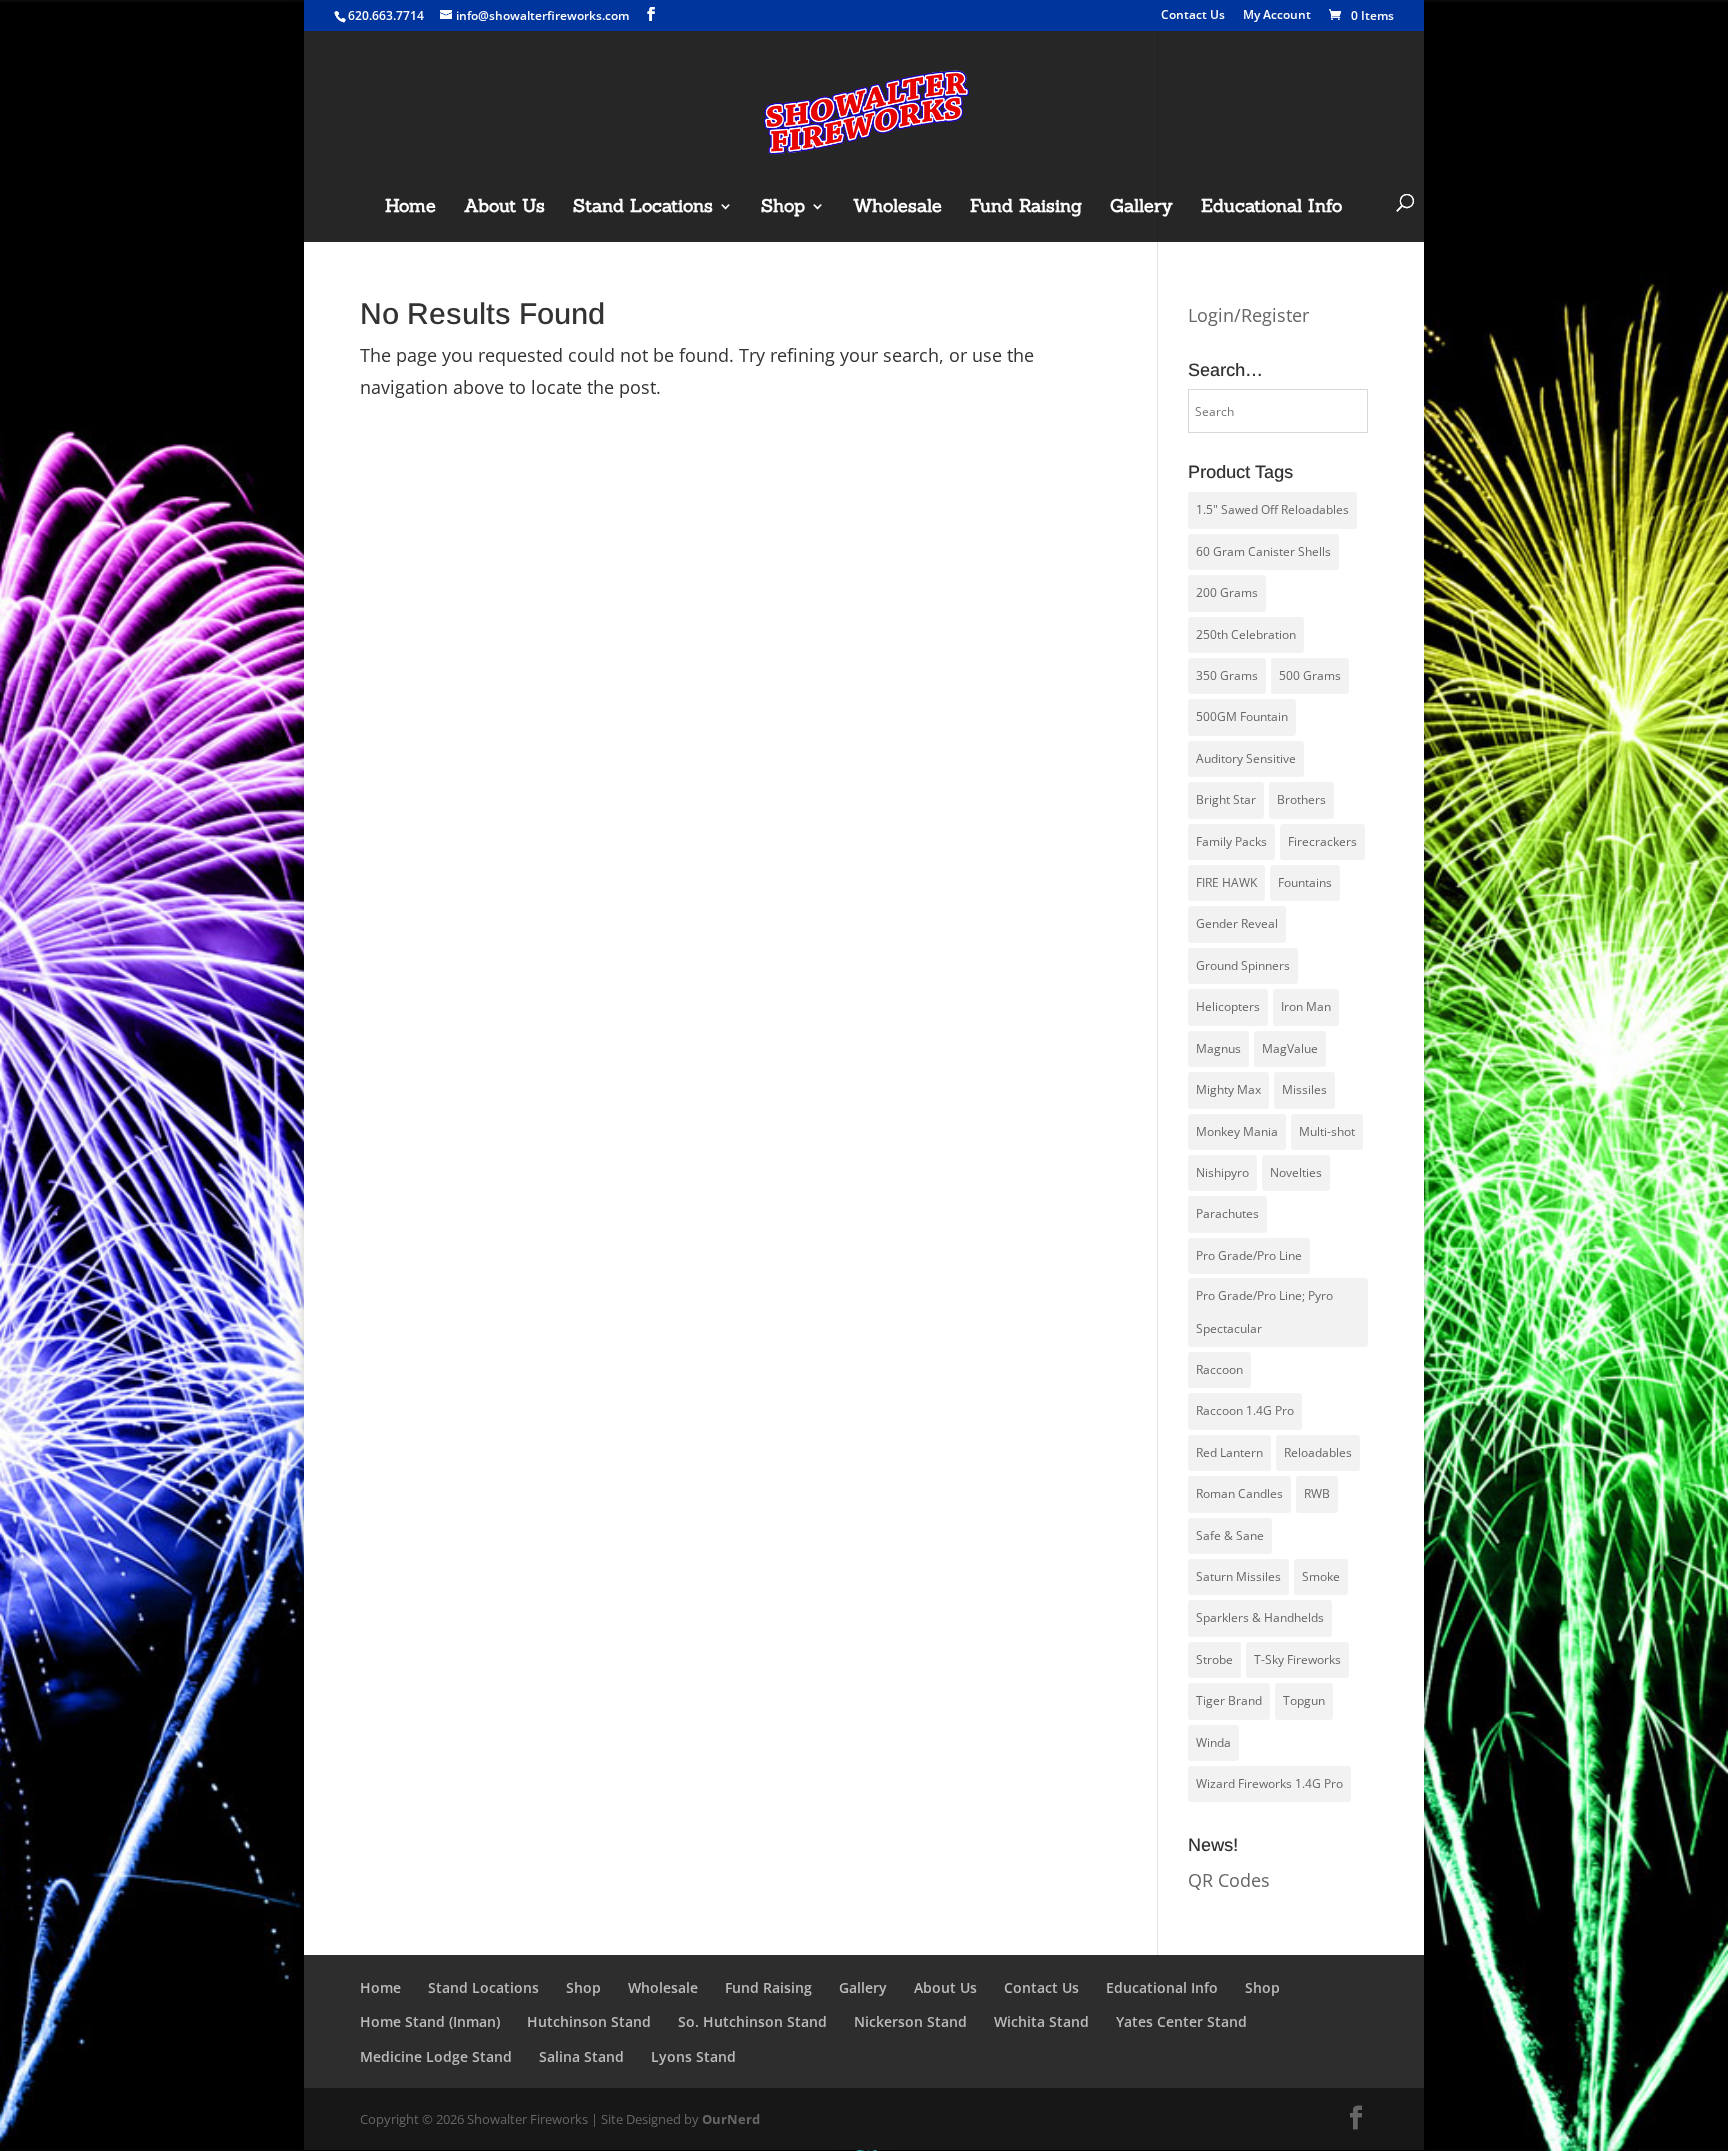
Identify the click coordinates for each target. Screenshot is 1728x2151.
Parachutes (1227, 1213)
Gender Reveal (1237, 923)
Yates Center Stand (1181, 2021)
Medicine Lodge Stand (436, 2056)
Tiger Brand (1229, 1700)
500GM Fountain (1242, 716)
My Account (1277, 16)
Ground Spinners (1243, 965)
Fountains (1305, 882)
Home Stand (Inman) (430, 2021)
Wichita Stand (1041, 2021)
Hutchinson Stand (589, 2021)
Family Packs (1231, 841)
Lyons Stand (693, 2056)
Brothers (1301, 799)
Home (410, 208)
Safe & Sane (1230, 1535)
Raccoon (1219, 1369)
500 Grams (1310, 675)
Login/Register (1248, 315)
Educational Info (1271, 208)
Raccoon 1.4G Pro (1245, 1410)
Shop (783, 208)
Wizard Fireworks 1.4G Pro (1269, 1783)
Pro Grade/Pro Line (1249, 1255)
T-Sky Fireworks (1297, 1659)
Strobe (1214, 1659)
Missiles (1304, 1089)
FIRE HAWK (1226, 882)
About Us (504, 208)
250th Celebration (1246, 634)
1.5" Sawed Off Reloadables (1272, 509)
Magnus (1218, 1048)
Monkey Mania (1237, 1131)
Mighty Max (1228, 1089)
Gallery (1141, 208)
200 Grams (1227, 592)
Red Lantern (1229, 1452)
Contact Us (1193, 16)
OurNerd (731, 2119)
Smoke (1321, 1576)
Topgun (1304, 1700)
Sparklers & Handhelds (1260, 1617)
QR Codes (1229, 1880)
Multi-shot (1327, 1131)
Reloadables (1318, 1452)
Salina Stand (581, 2056)
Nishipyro (1222, 1172)
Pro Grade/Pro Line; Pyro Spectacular (1264, 1311)
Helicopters (1228, 1006)
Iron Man (1306, 1006)
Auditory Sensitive (1246, 758)
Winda (1213, 1742)
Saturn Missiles (1238, 1576)
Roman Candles (1239, 1493)
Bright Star (1226, 799)
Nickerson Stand (910, 2021)
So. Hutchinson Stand (752, 2021)
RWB (1317, 1493)
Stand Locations (643, 208)
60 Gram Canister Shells (1263, 551)
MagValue (1290, 1048)
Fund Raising (1026, 208)
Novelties (1296, 1172)
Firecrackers (1322, 841)
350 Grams (1227, 675)
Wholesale (897, 208)
